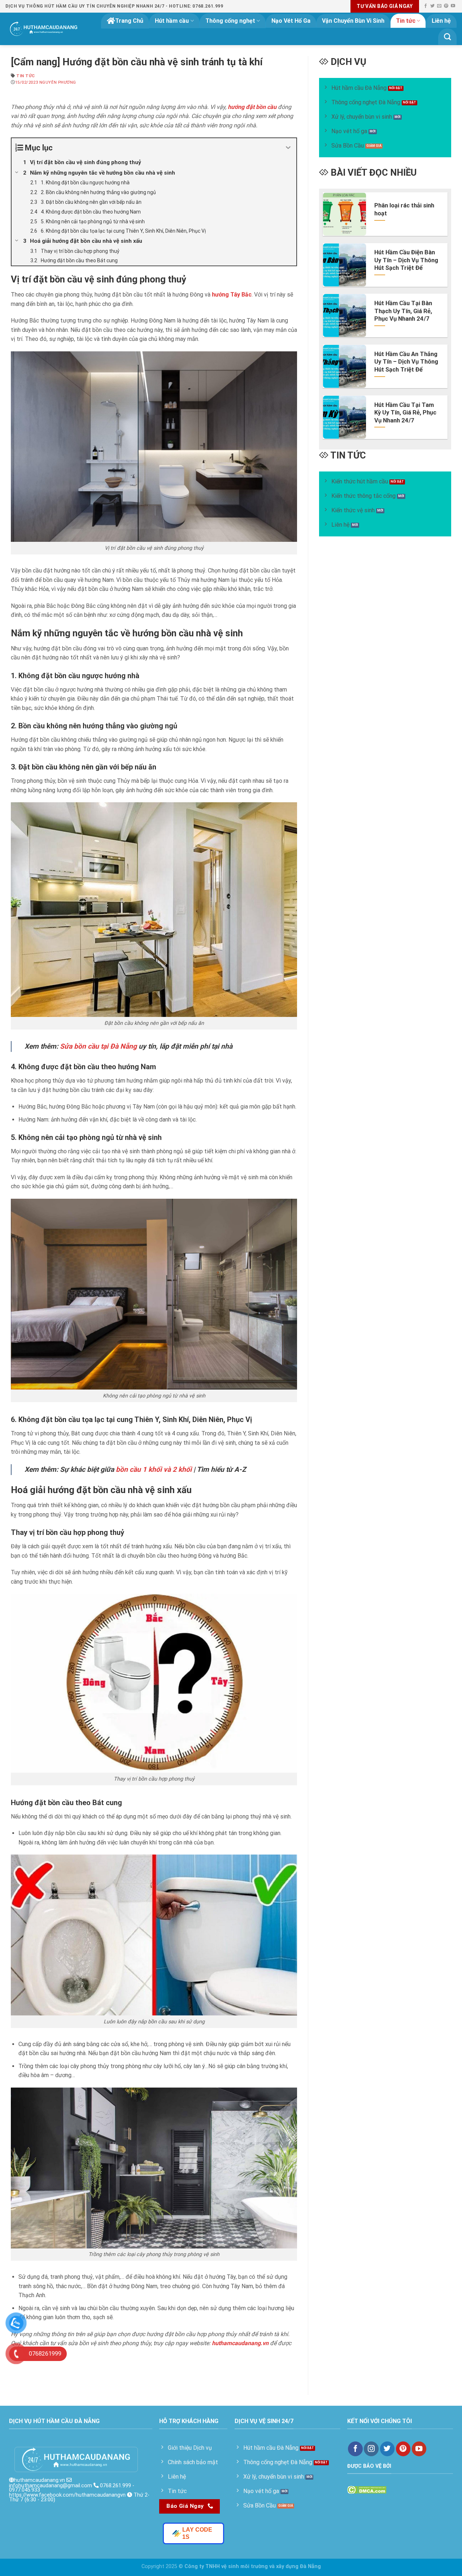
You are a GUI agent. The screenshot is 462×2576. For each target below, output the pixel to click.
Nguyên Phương (58, 82)
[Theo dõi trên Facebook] (426, 6)
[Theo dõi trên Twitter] (432, 6)
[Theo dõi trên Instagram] (371, 2449)
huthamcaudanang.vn (40, 2480)
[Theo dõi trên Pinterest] (446, 6)
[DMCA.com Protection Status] (367, 2490)
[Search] (447, 37)
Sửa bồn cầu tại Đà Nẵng (98, 1046)
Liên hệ (441, 21)
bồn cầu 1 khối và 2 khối (154, 1469)
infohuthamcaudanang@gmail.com (51, 2486)
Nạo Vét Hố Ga (291, 21)
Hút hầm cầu (172, 21)
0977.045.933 (25, 2490)
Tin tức (406, 21)
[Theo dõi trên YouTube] (453, 6)
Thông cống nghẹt (230, 21)
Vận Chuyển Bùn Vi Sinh (353, 21)
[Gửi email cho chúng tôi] (439, 6)
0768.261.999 (115, 2486)
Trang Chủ (129, 21)
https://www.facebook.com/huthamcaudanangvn (67, 2495)
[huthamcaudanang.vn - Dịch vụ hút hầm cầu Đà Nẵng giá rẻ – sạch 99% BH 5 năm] (44, 29)
